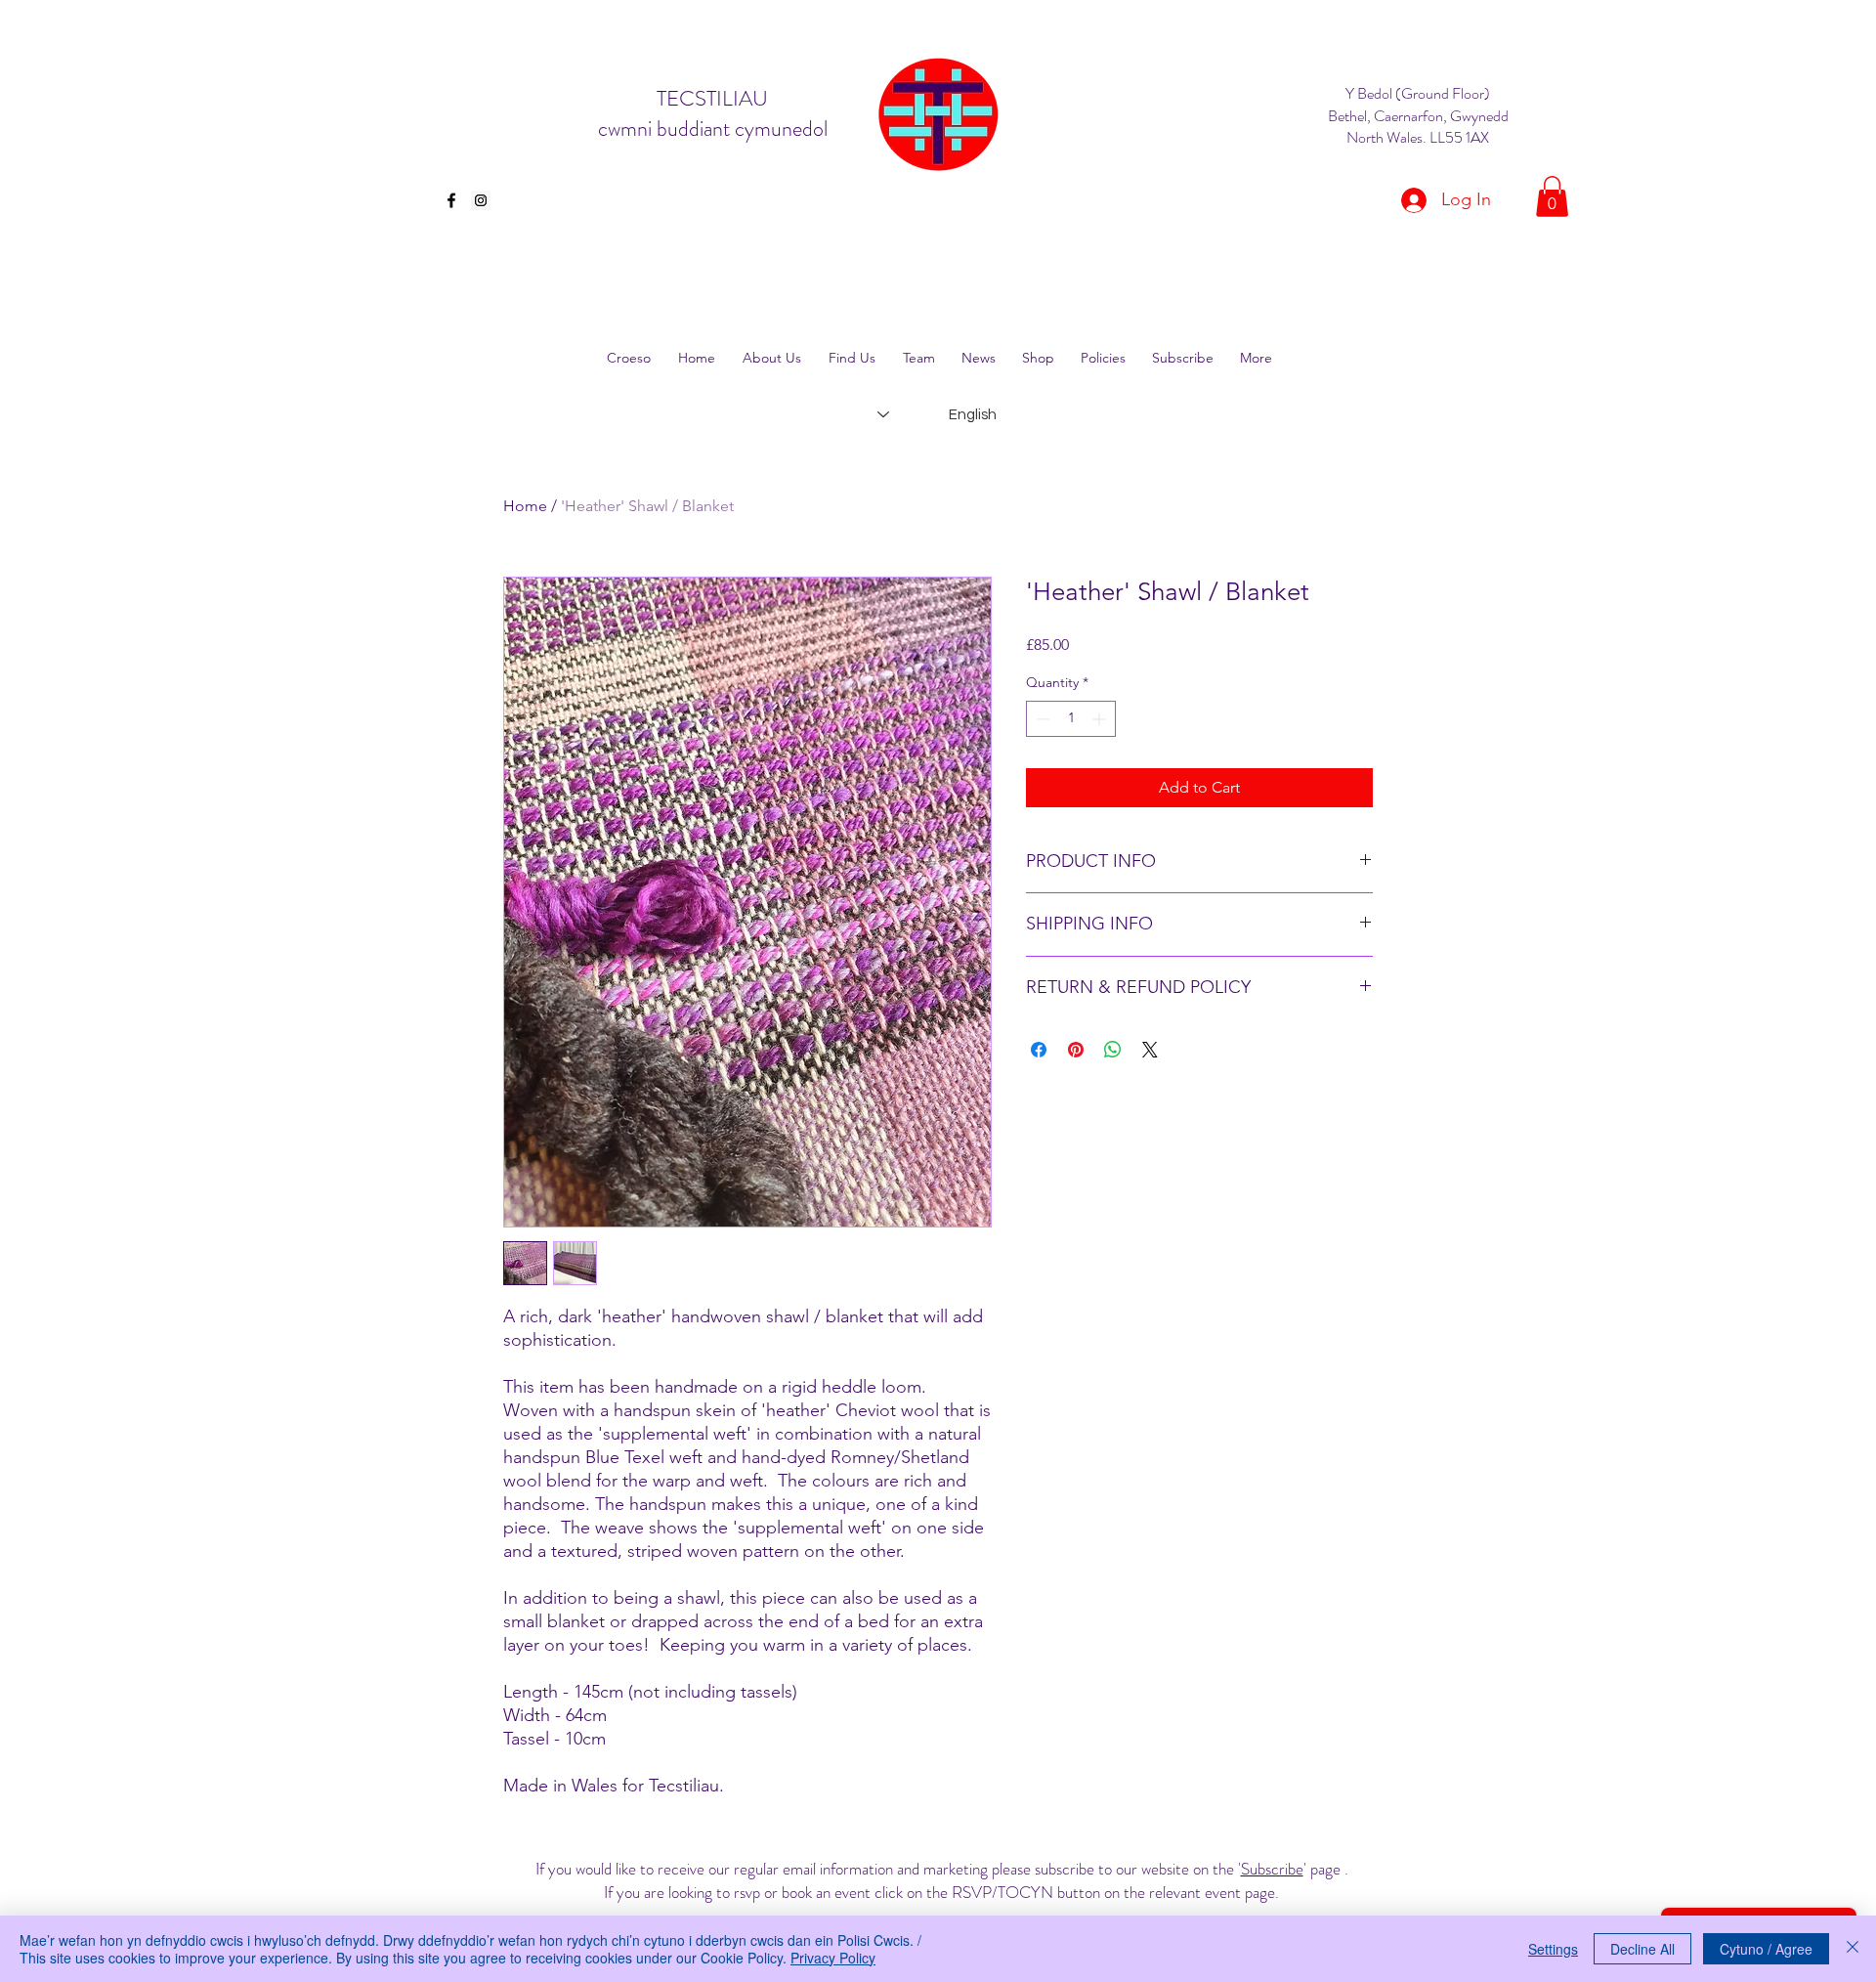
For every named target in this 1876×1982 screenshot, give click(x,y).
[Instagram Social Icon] (481, 200)
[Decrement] (1041, 719)
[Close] (1853, 1949)
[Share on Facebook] (1039, 1050)
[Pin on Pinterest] (1076, 1050)
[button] (1552, 196)
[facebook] (451, 200)
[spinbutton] (1071, 719)
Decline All (1642, 1949)
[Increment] (1101, 719)
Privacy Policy (833, 1958)
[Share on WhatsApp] (1113, 1050)
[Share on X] (1150, 1050)
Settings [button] (1553, 1949)
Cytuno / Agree (1766, 1949)
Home (525, 506)
